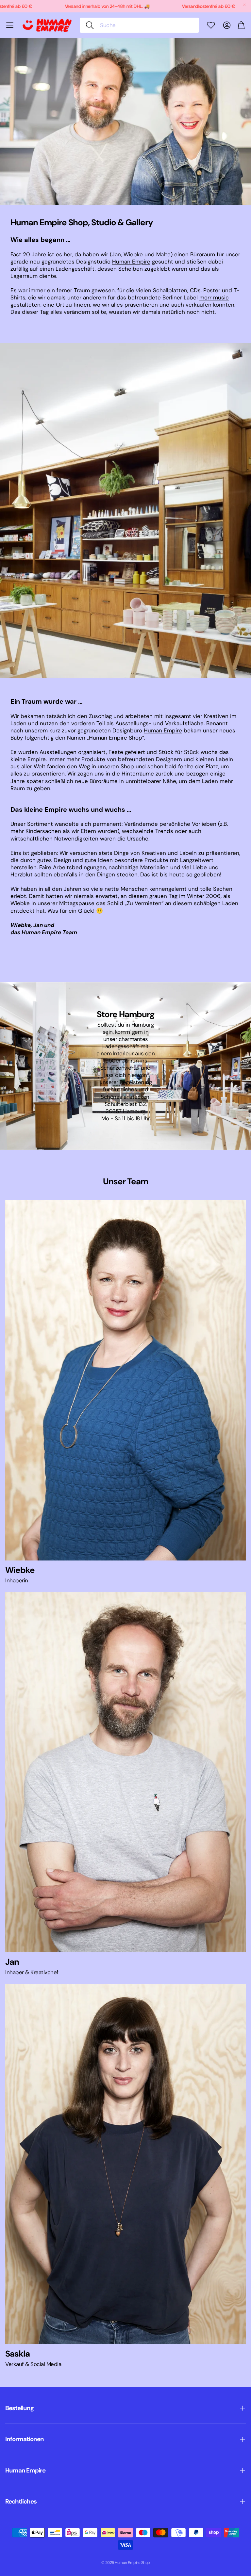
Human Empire (131, 262)
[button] (139, 25)
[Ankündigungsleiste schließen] (244, 5)
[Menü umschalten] (10, 25)
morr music (214, 297)
